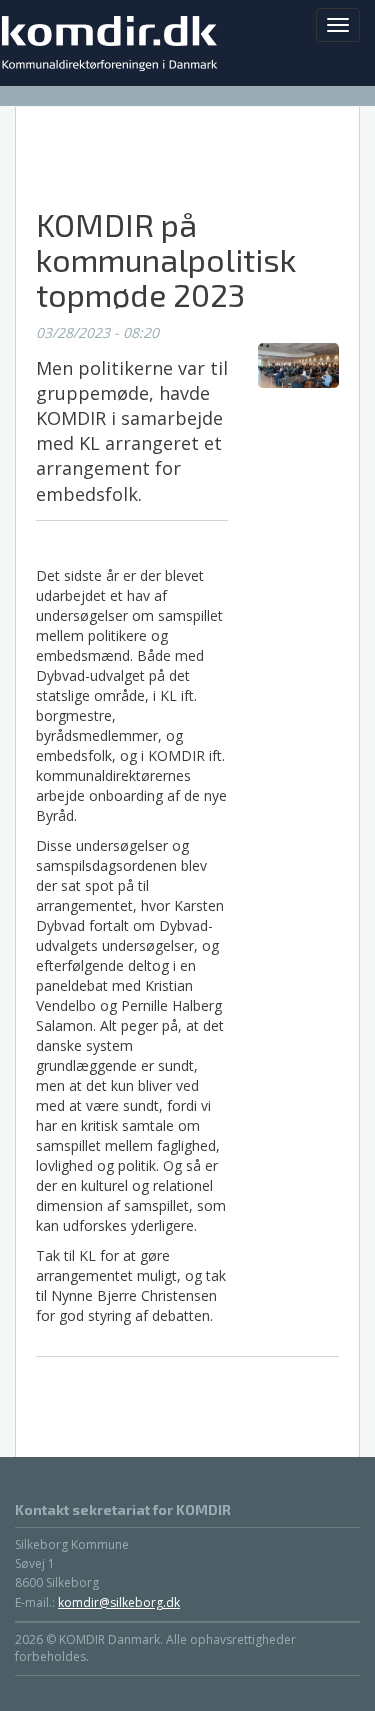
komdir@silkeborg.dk (119, 1602)
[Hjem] (115, 42)
